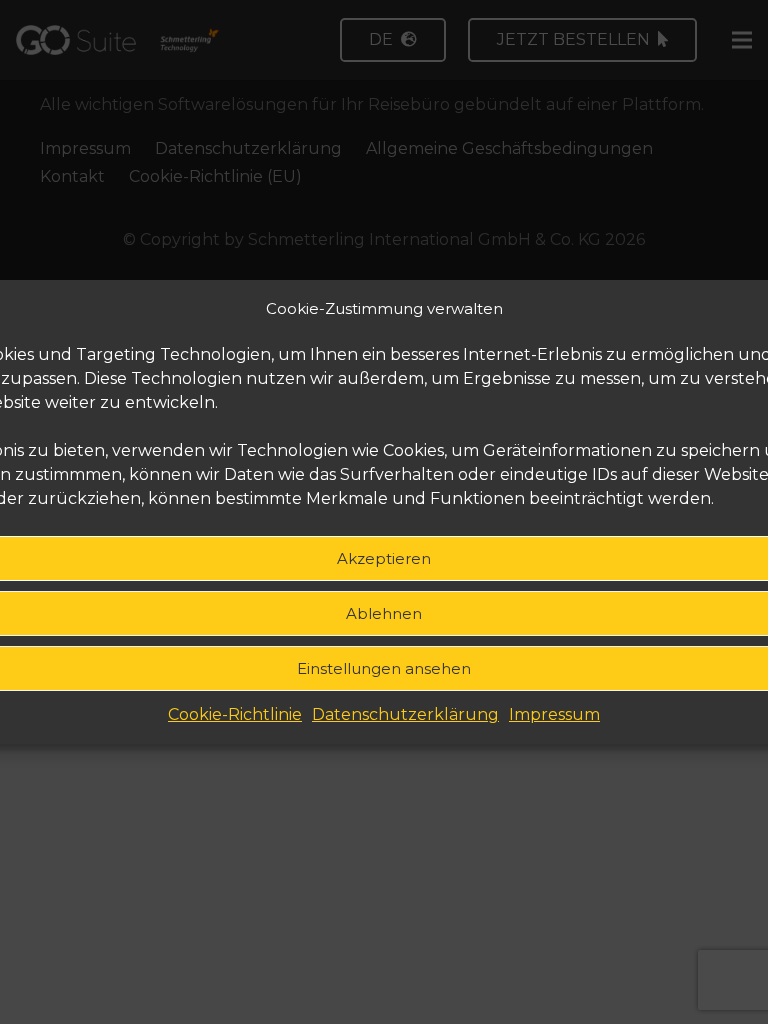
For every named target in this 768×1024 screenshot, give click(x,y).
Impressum (554, 714)
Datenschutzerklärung (405, 714)
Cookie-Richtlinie (235, 714)
